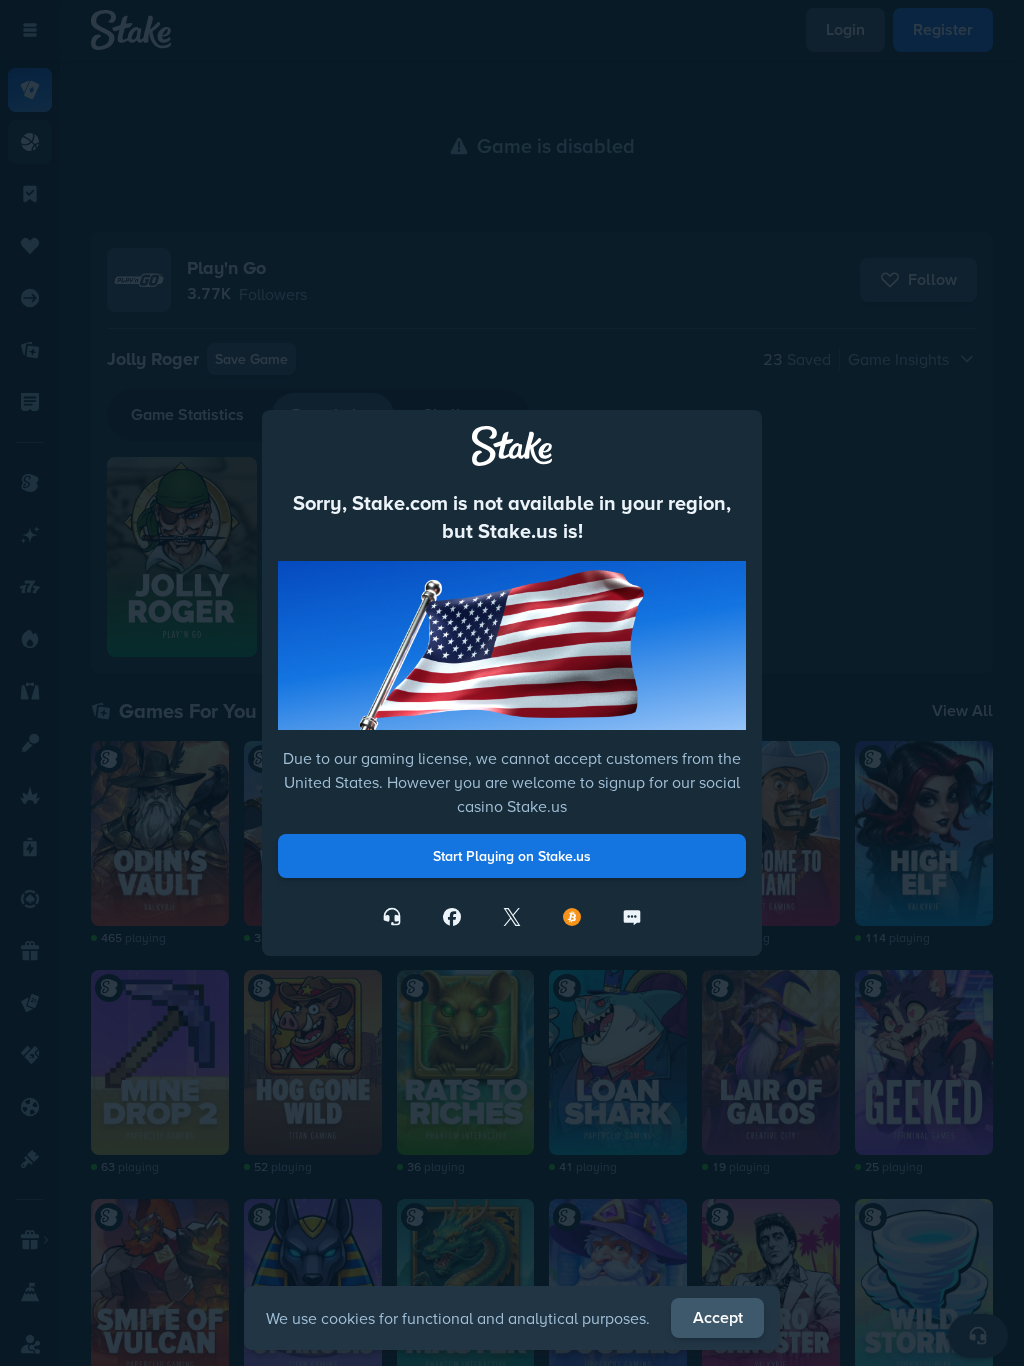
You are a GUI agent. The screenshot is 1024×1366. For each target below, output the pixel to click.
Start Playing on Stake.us (512, 856)
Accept (718, 1317)
